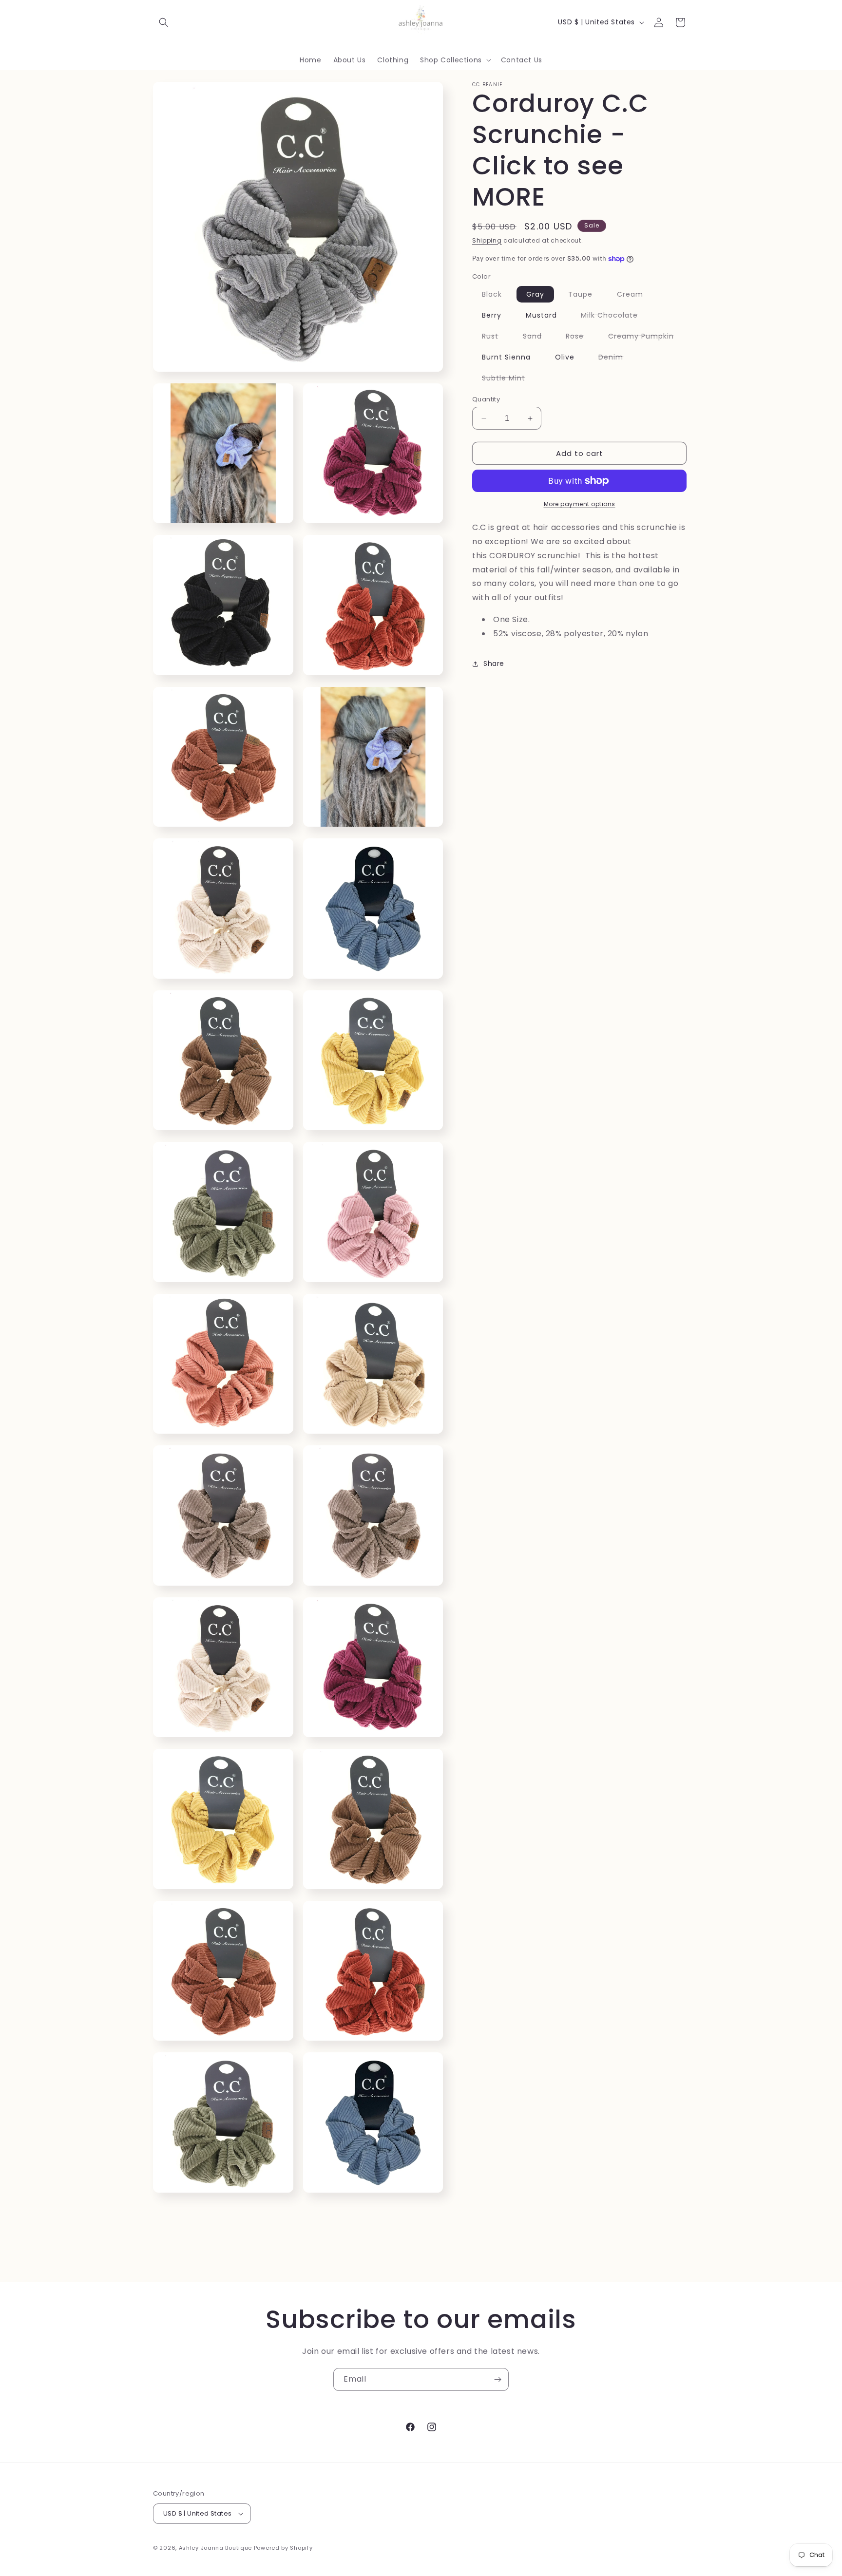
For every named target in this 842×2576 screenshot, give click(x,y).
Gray (535, 294)
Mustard (541, 315)
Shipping (487, 240)
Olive (565, 357)
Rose (580, 338)
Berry (492, 315)
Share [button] (494, 663)
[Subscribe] (498, 2379)
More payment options (580, 504)
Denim (616, 359)
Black (497, 296)
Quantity (486, 399)
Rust (495, 338)
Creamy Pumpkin (646, 338)
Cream (635, 296)
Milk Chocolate (614, 317)
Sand (537, 338)
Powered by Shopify (283, 2548)
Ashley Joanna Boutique (215, 2548)
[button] (164, 22)
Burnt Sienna (506, 357)
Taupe (585, 296)
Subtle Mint (508, 379)
